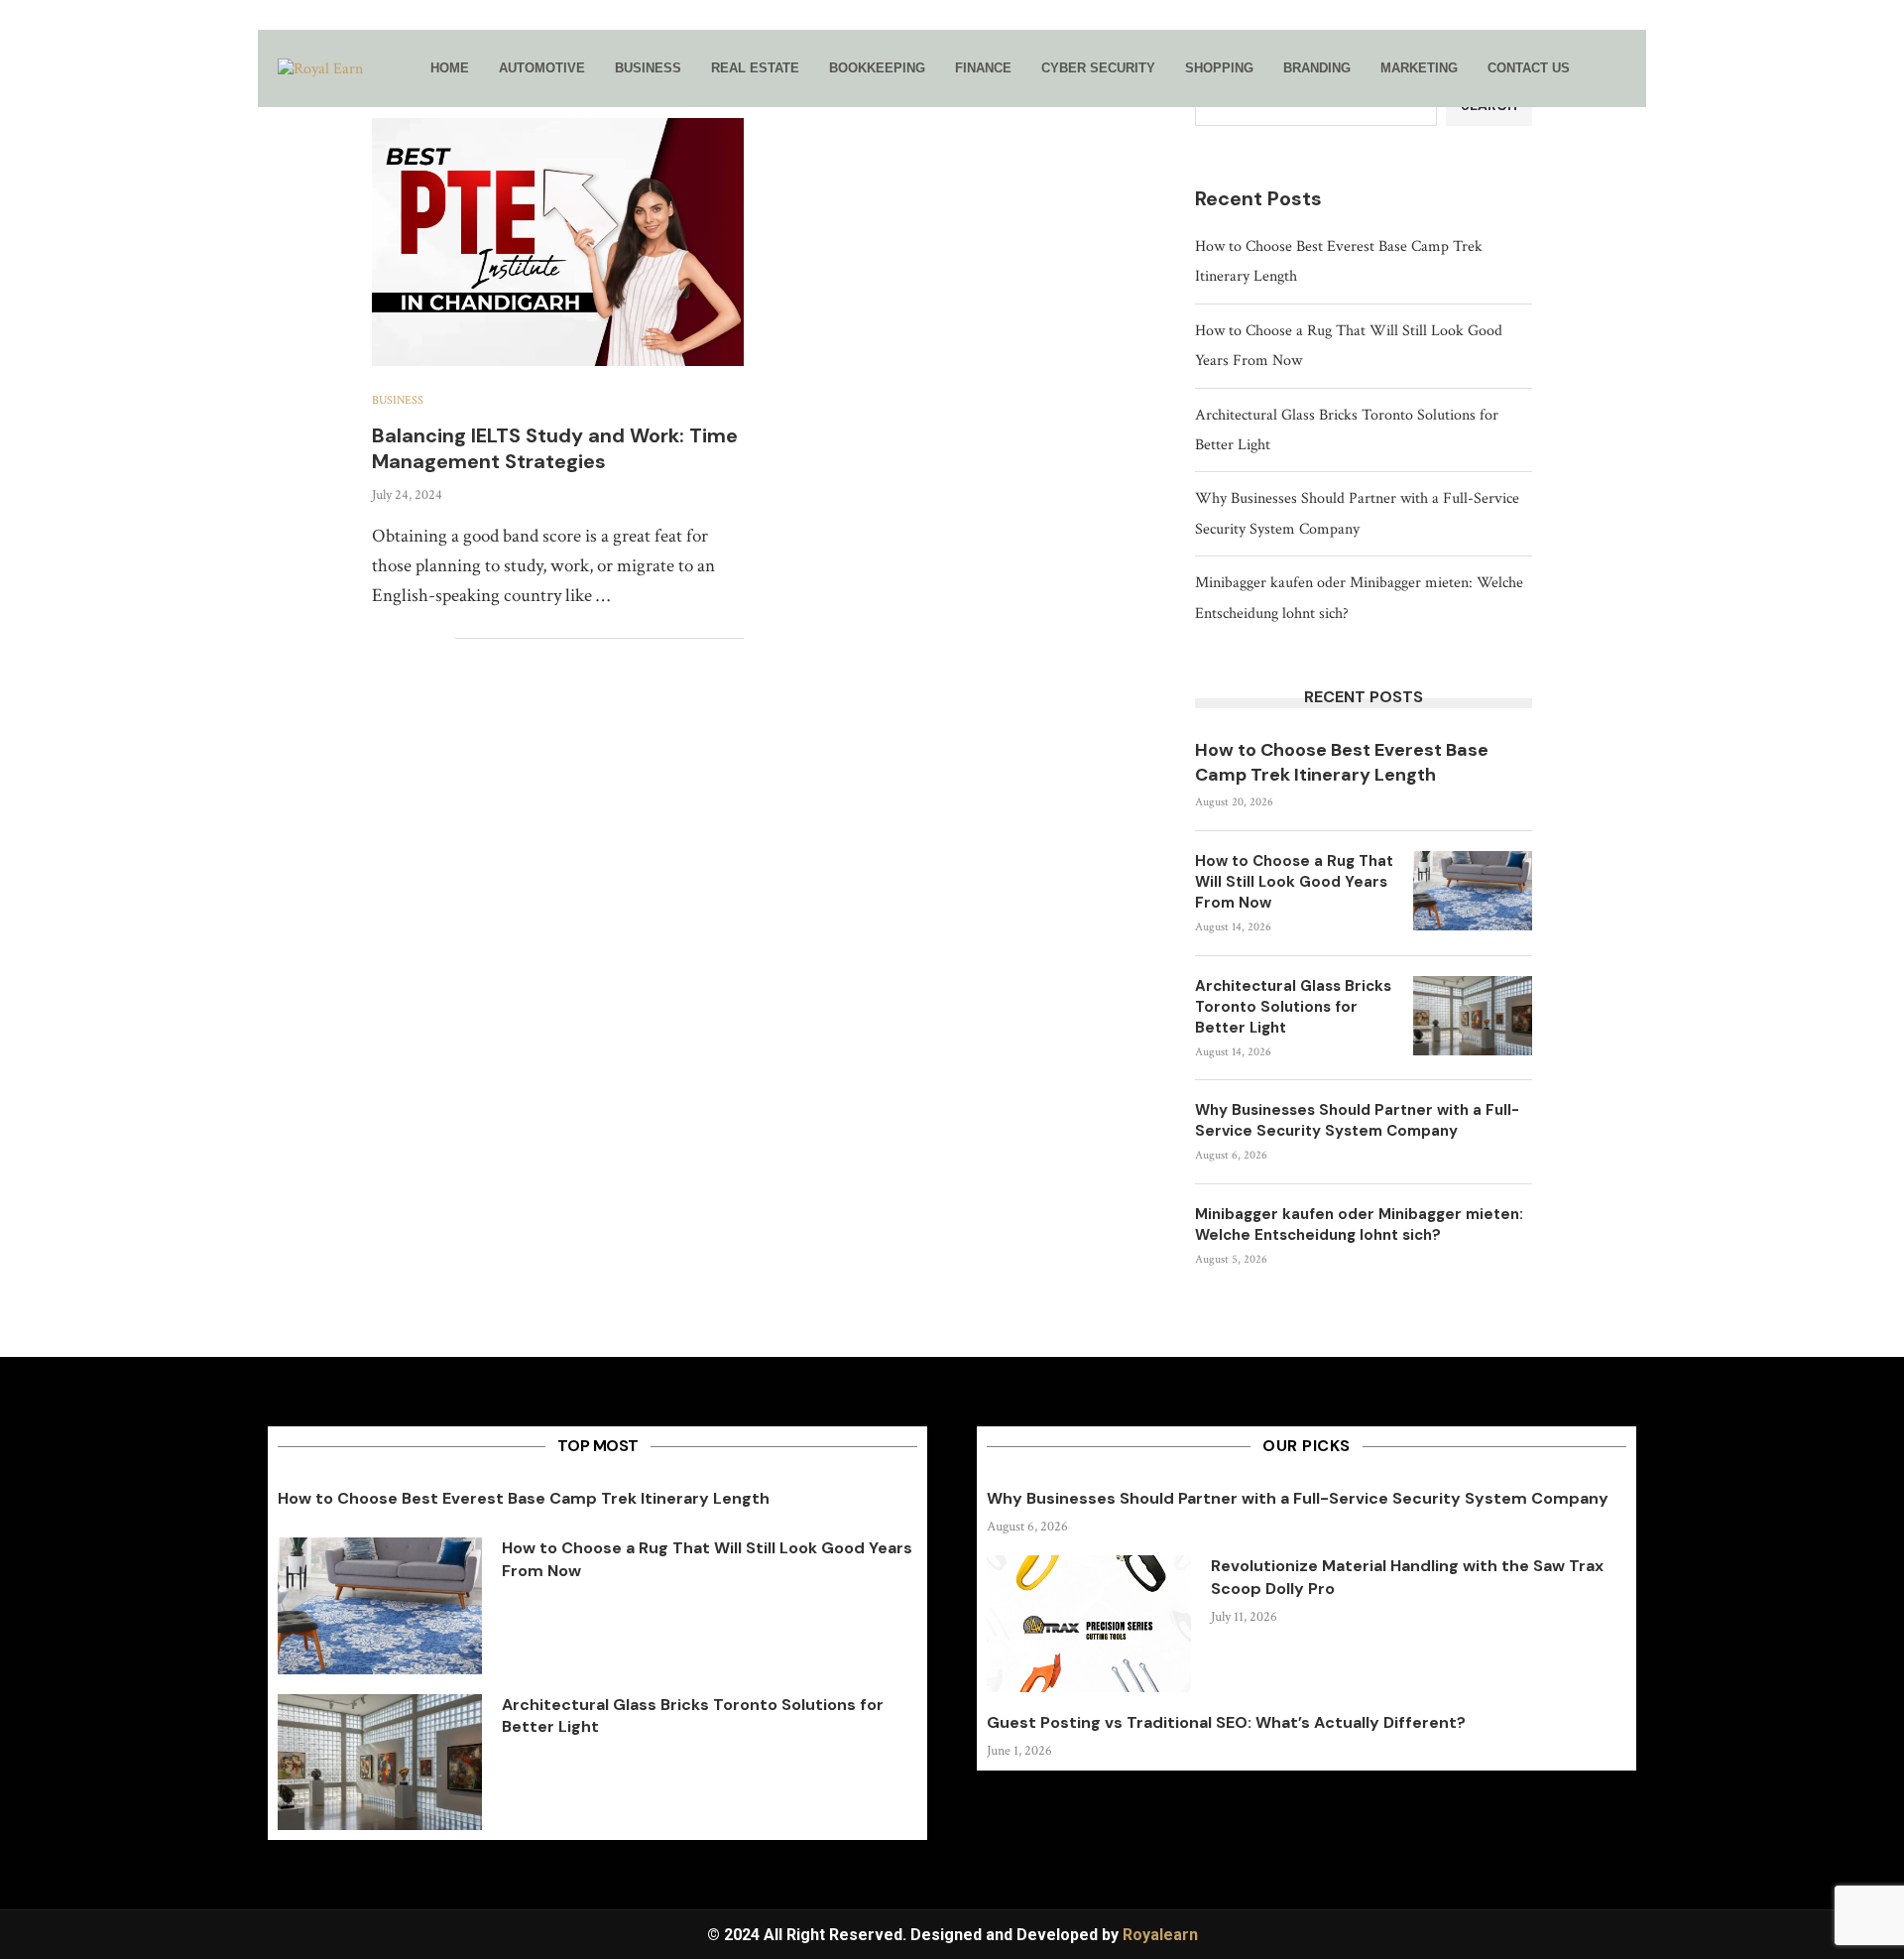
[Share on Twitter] (398, 639)
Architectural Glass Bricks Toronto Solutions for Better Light (1293, 1007)
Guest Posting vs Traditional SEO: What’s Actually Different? (1226, 1722)
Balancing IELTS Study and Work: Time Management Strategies (555, 448)
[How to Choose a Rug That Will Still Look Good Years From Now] (1473, 891)
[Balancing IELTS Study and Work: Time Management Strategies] (558, 242)
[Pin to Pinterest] (419, 639)
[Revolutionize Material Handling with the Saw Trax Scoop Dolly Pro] (1089, 1624)
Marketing (1419, 68)
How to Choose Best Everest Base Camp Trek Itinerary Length (1342, 762)
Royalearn (1160, 1935)
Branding (1317, 68)
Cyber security (1098, 68)
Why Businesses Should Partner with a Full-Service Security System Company (1357, 1120)
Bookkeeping (877, 68)
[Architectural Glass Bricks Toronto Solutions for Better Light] (1473, 1016)
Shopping (1219, 68)
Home (450, 68)
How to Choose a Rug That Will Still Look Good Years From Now (1294, 882)
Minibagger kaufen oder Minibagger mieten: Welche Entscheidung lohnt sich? (1359, 1224)
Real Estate (755, 68)
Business (648, 68)
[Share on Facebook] (377, 639)
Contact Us (1529, 68)
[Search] (1616, 69)
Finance (983, 68)
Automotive (542, 68)
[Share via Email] (440, 639)
